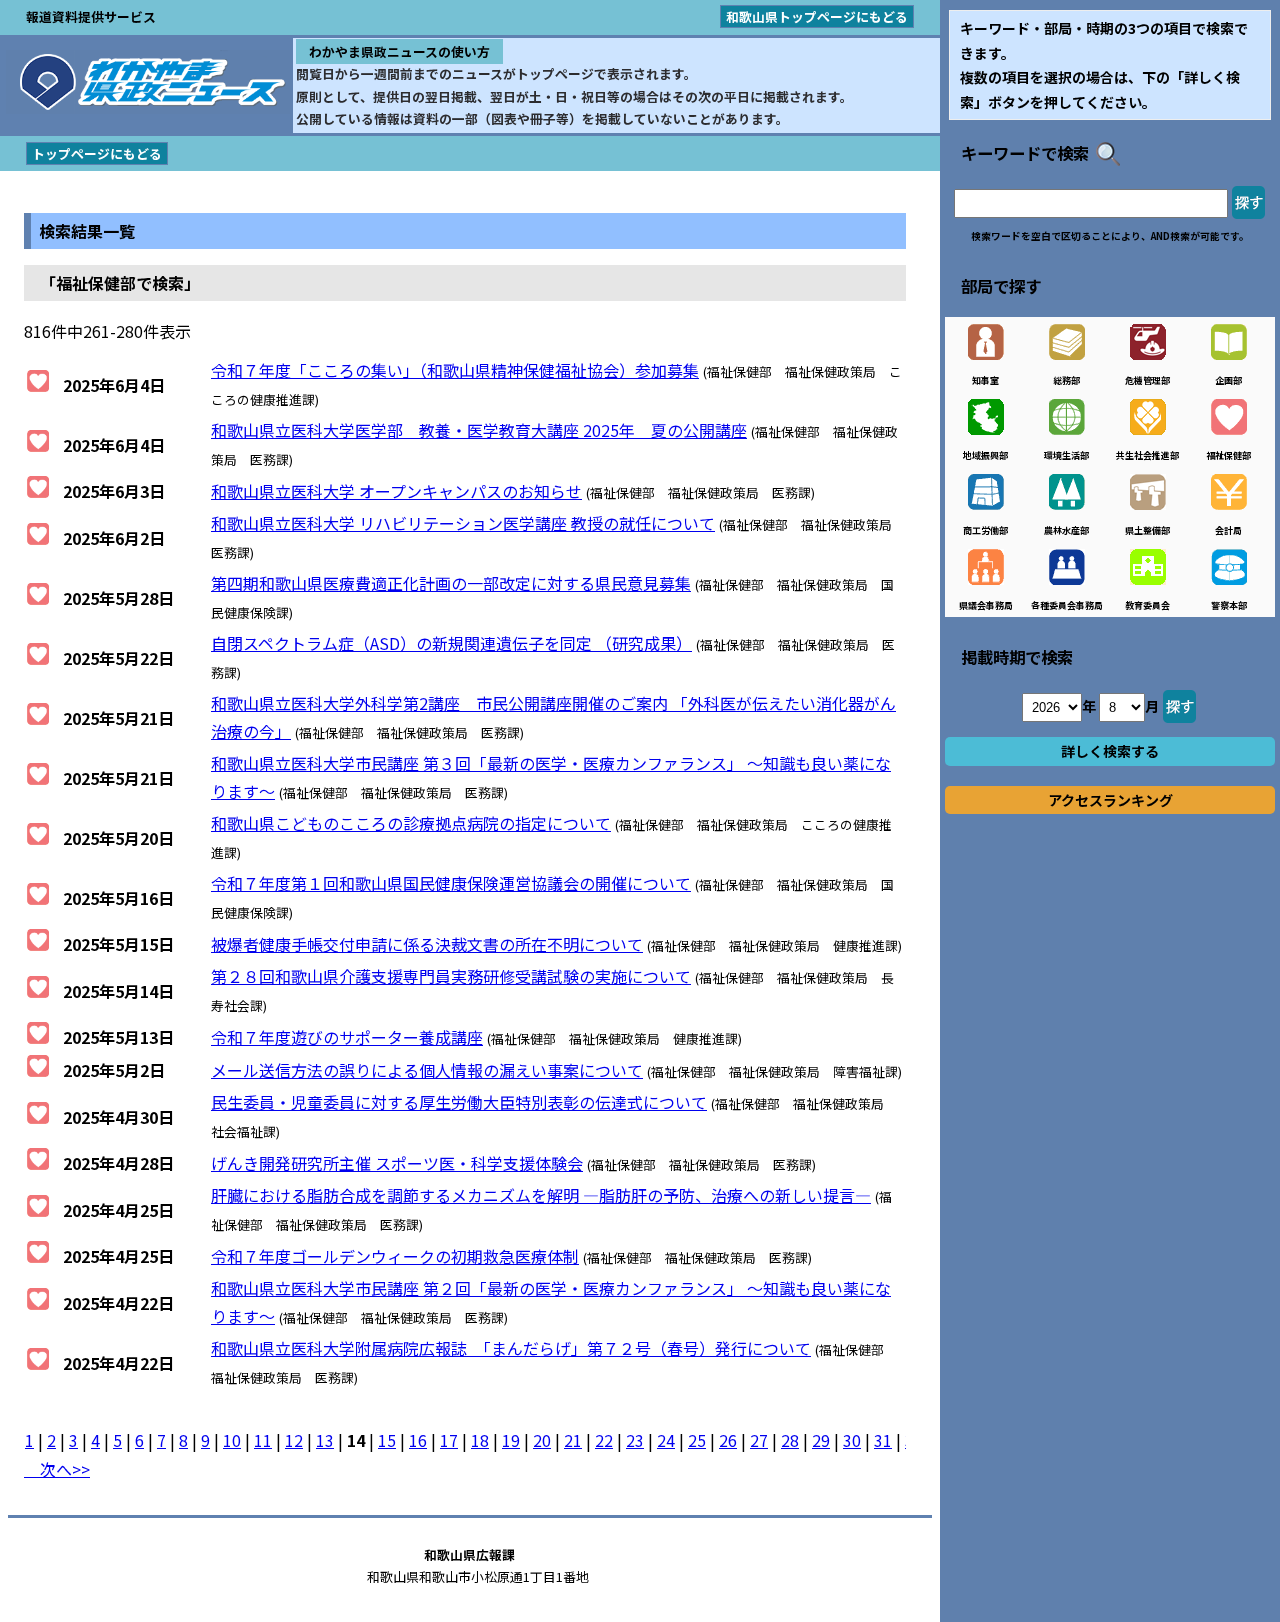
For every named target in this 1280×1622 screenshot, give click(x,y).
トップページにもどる (97, 153)
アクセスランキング (1110, 800)
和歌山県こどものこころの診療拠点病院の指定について (411, 823)
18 (480, 1440)
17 (449, 1440)
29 (821, 1440)
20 (542, 1440)
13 (325, 1440)
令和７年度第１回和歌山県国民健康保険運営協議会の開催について (451, 883)
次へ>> (57, 1469)
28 (790, 1440)
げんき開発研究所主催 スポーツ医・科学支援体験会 (397, 1163)
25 (697, 1440)
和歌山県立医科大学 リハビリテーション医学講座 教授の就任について (463, 523)
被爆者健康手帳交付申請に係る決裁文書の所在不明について (427, 944)
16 (418, 1440)
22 (604, 1440)
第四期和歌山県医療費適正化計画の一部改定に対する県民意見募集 (451, 583)
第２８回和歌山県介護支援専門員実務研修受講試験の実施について (451, 976)
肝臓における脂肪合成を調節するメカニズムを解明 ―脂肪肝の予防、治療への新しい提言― (541, 1195)
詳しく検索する (1110, 751)
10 (232, 1440)
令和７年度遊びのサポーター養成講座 (347, 1037)
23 (635, 1440)
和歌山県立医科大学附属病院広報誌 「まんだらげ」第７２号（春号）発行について (511, 1348)
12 (294, 1440)
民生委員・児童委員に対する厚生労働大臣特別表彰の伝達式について (459, 1102)
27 (759, 1440)
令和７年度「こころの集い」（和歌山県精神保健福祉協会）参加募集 (455, 370)
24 (666, 1440)
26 (728, 1440)
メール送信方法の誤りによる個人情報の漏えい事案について (427, 1070)
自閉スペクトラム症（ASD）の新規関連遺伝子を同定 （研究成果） (451, 643)
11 (263, 1440)
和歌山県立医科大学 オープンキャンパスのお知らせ (396, 491)
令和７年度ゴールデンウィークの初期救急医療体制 (395, 1256)
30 (852, 1440)
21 (573, 1440)
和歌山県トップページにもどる (817, 16)
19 (511, 1440)
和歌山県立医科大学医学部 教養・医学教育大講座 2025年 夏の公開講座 (479, 430)
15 (387, 1440)
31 (883, 1440)
